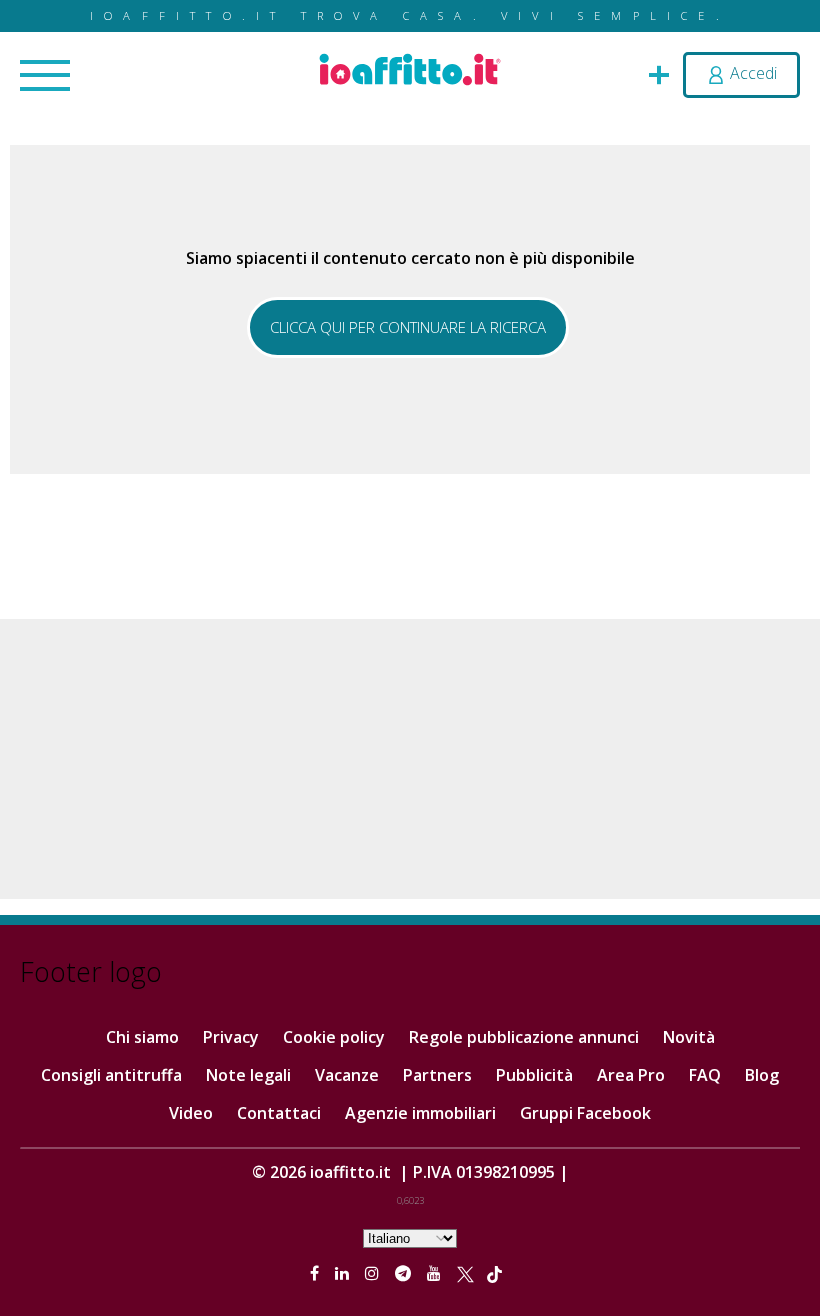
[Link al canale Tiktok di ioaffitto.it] (494, 1273)
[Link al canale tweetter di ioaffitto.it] (465, 1273)
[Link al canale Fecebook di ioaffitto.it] (316, 1273)
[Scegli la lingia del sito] (410, 1237)
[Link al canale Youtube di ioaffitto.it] (436, 1273)
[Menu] (45, 77)
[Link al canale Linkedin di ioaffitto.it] (344, 1273)
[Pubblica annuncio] (659, 73)
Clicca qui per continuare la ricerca (408, 327)
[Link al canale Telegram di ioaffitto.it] (405, 1273)
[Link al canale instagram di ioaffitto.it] (374, 1273)
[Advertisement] (410, 759)
